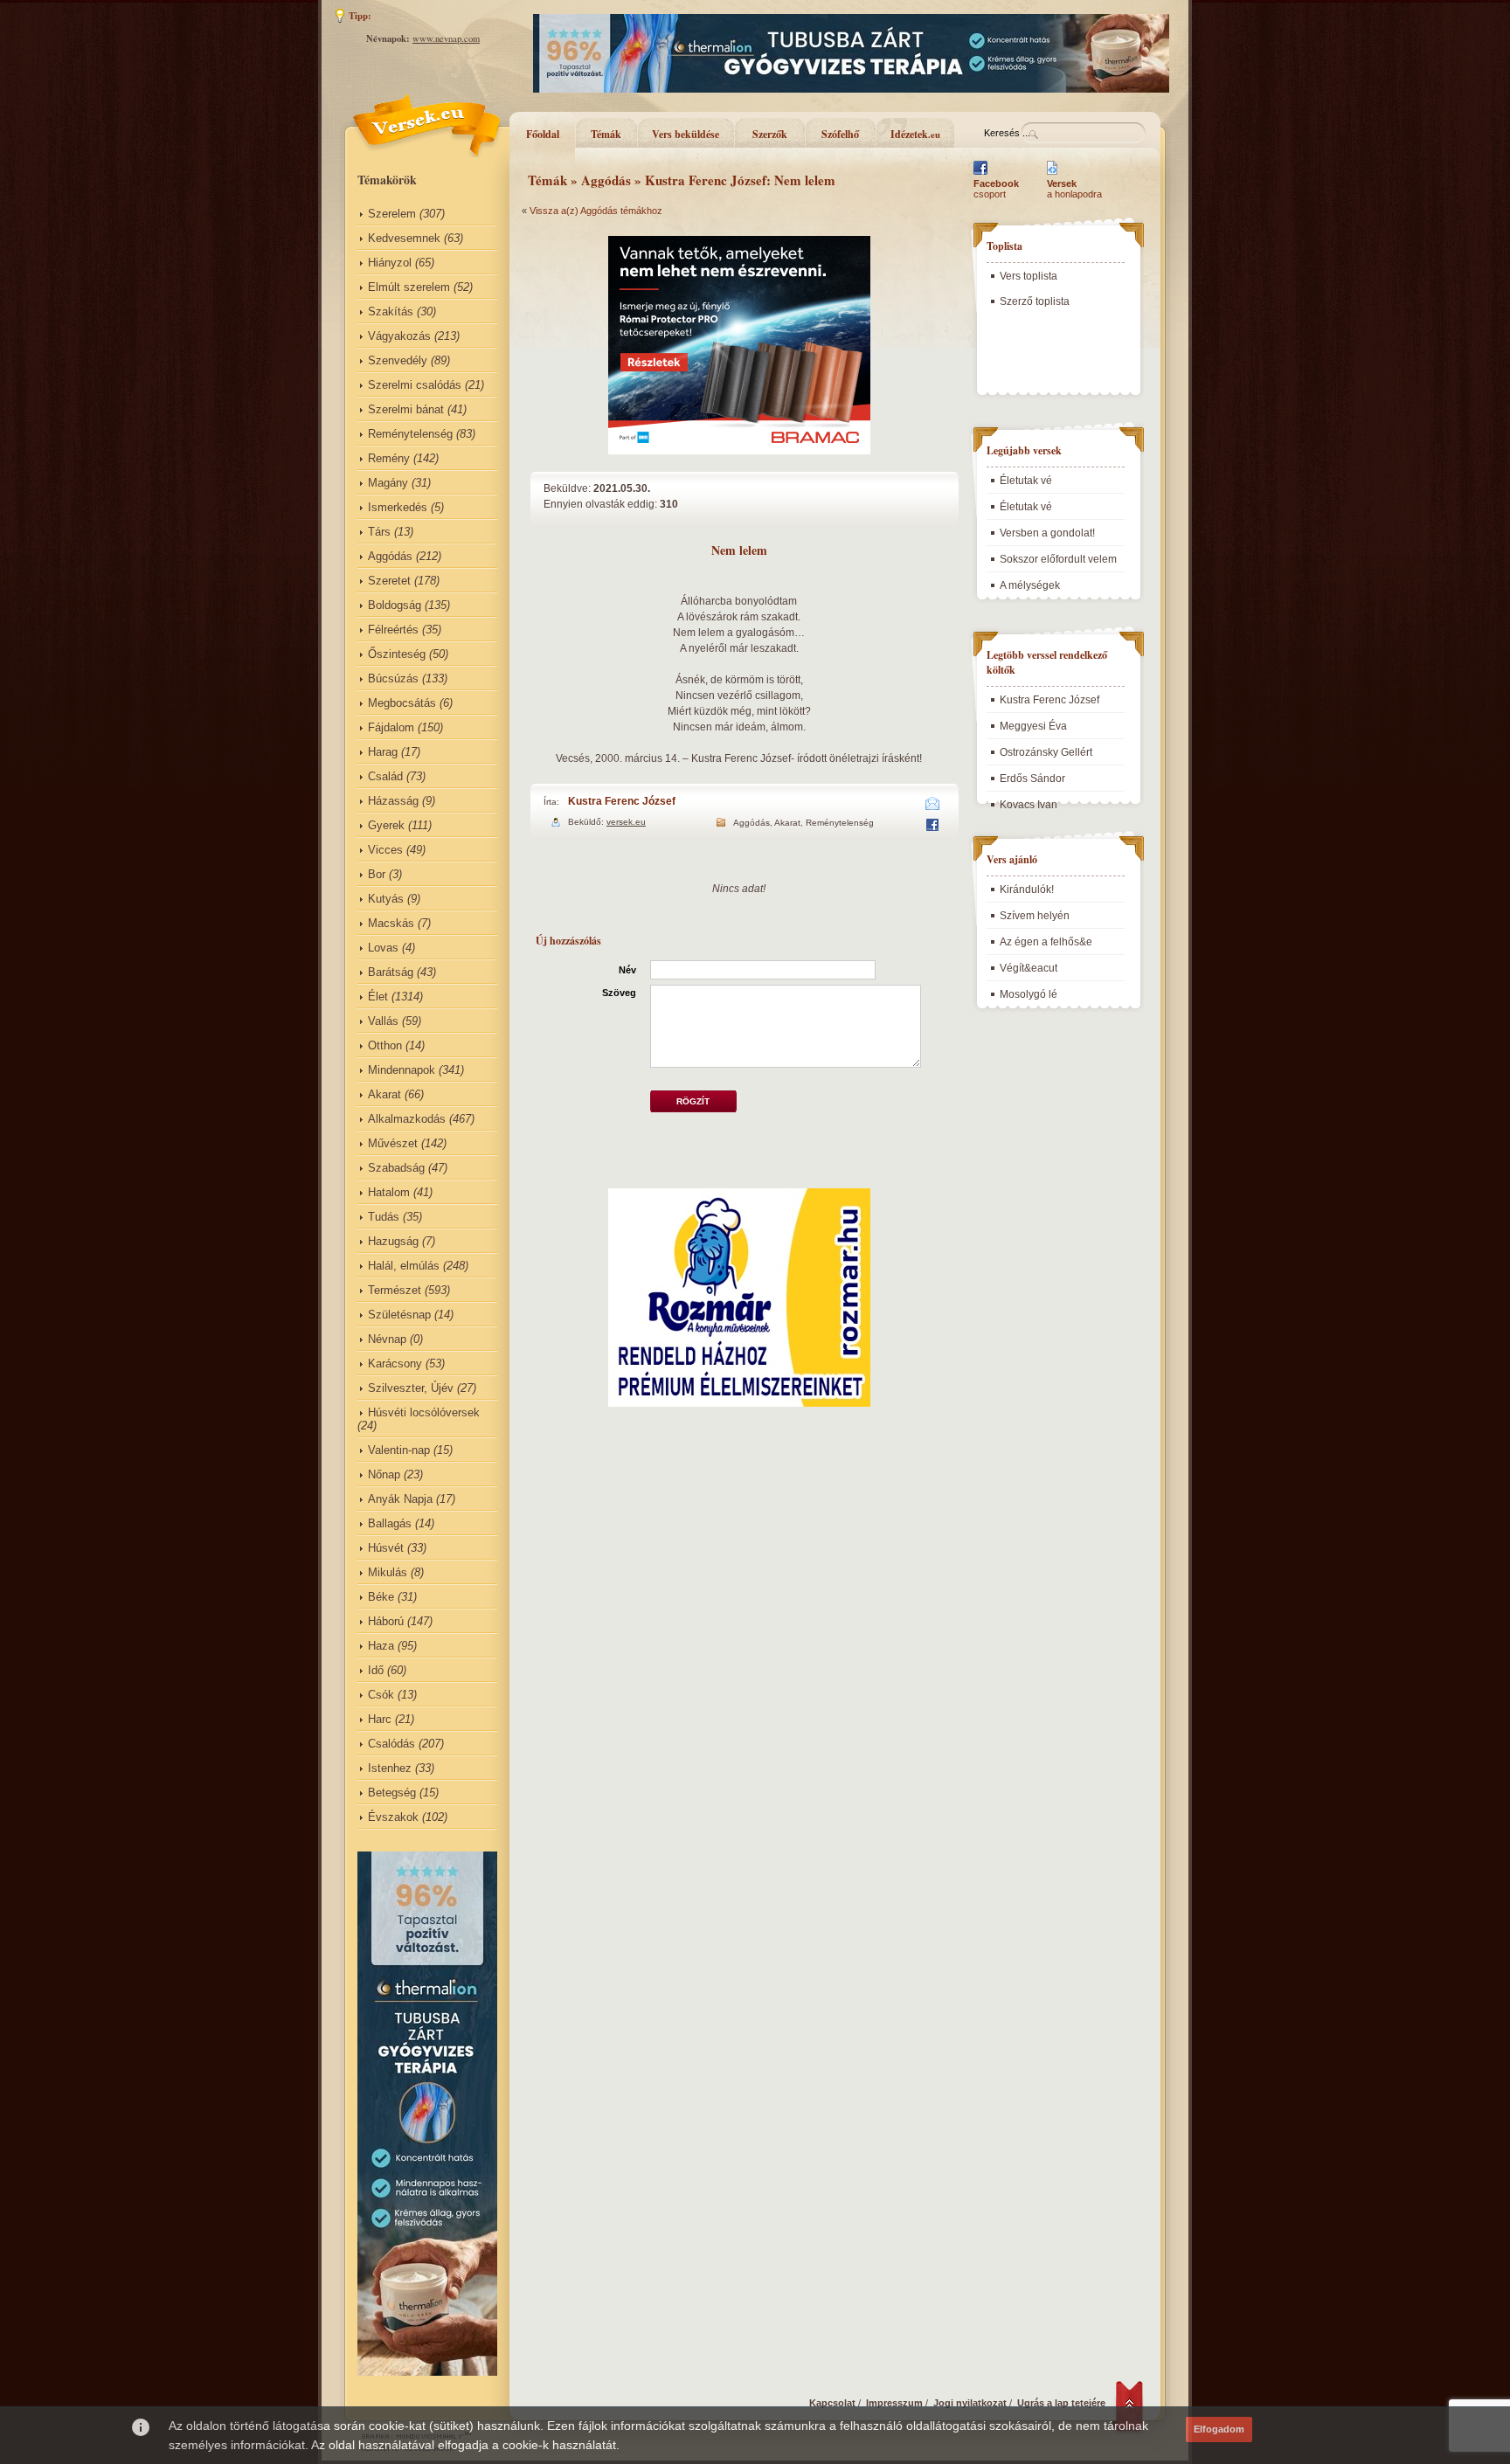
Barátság (391, 972)
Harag (383, 752)
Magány (388, 483)
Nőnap (384, 1474)
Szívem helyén (1035, 916)
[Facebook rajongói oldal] (980, 175)
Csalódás (391, 1744)
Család (385, 776)
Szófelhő (840, 134)
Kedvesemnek (404, 238)
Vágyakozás (399, 336)
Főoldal (543, 134)
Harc (380, 1719)
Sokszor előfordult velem (1058, 559)
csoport (996, 189)
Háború (386, 1621)
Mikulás (388, 1572)
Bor (377, 874)
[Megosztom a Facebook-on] (932, 827)
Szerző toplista (1035, 301)
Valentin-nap (399, 1450)
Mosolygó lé (1029, 994)
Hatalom (389, 1192)
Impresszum (894, 2403)
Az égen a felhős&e (1046, 942)
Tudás (384, 1217)
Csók (381, 1695)
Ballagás (390, 1523)
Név (627, 970)
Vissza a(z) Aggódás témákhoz (596, 211)
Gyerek (386, 825)
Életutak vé (1026, 481)
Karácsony (395, 1364)
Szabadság (396, 1168)
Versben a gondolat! (1047, 533)
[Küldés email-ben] (933, 806)
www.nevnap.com (446, 38)
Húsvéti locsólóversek (424, 1412)
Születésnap (399, 1315)
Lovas (383, 948)
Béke (381, 1597)
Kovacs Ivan (1029, 805)
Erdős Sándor (1032, 779)
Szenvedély (398, 360)
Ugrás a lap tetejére (1061, 2403)
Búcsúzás (393, 678)
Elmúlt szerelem (409, 287)
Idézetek (915, 134)
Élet (378, 997)
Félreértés (393, 630)
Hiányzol (390, 263)
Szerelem (392, 214)
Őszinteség (397, 654)
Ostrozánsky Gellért (1046, 752)
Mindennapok (402, 1070)
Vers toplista (1029, 276)
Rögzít (693, 1101)
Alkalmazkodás (407, 1119)
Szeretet (389, 581)
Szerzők (770, 134)
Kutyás (386, 899)
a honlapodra (1074, 189)
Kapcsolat (832, 2403)
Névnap (387, 1339)
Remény (389, 458)
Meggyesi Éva (1033, 726)
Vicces (385, 850)
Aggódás (390, 556)
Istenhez (390, 1768)
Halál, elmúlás (404, 1266)
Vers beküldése (686, 134)
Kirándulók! (1027, 889)
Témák (606, 134)
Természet (395, 1290)
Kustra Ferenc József (622, 801)
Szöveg (619, 993)
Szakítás (391, 311)
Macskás (391, 923)
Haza (381, 1646)
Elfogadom (1219, 2429)
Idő (376, 1670)
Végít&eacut (1029, 968)
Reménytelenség (410, 434)
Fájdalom (391, 727)
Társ (379, 532)
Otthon (385, 1045)
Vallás (383, 1021)
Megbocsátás (402, 703)
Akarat (384, 1094)
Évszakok (393, 1817)
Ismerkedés (398, 507)
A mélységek (1030, 585)
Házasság (393, 801)
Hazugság (393, 1241)
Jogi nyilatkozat (970, 2403)
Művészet (393, 1143)
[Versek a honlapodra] (1053, 175)
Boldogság (395, 605)
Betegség (392, 1793)
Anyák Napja (400, 1499)
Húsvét (386, 1548)
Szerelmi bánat (406, 409)
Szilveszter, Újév (411, 1388)
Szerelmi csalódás (415, 385)
